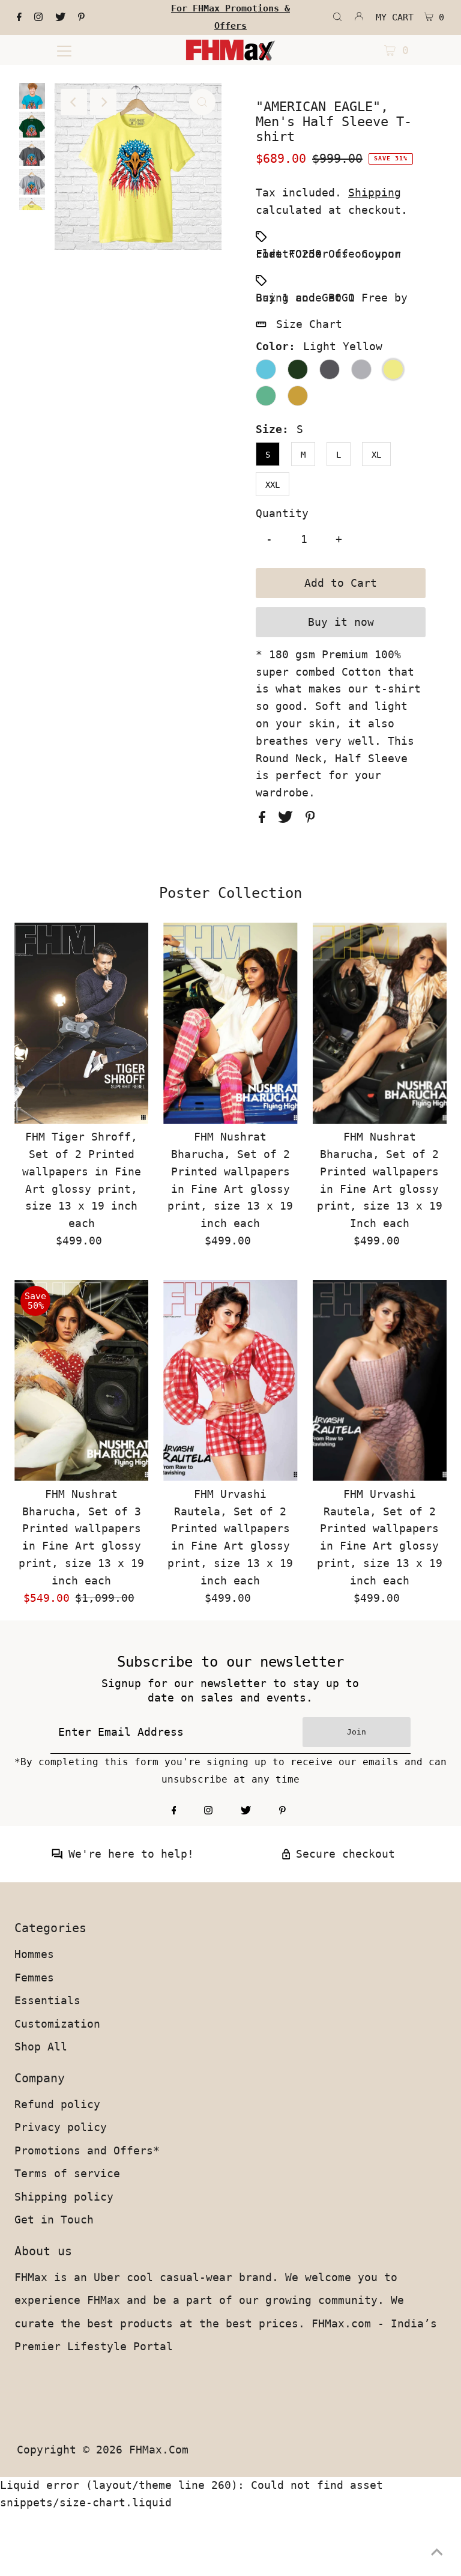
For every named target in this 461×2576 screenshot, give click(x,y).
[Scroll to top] (437, 2552)
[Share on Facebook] (265, 819)
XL (376, 455)
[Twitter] (60, 17)
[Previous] (74, 102)
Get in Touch (54, 2220)
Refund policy (57, 2104)
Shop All (41, 2047)
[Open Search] (337, 17)
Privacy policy (61, 2127)
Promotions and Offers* (87, 2150)
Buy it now (341, 622)
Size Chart (309, 324)
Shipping (375, 192)
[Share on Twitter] (289, 819)
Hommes (34, 1954)
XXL (273, 485)
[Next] (103, 102)
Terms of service (67, 2173)
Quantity (282, 513)
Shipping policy (64, 2197)
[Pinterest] (81, 17)
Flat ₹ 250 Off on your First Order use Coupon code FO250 (328, 254)
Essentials (47, 2000)
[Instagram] (38, 17)
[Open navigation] (64, 50)
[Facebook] (19, 17)
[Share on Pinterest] (310, 819)
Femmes (34, 1977)
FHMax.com (159, 2450)
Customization (57, 2024)
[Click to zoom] (202, 102)
